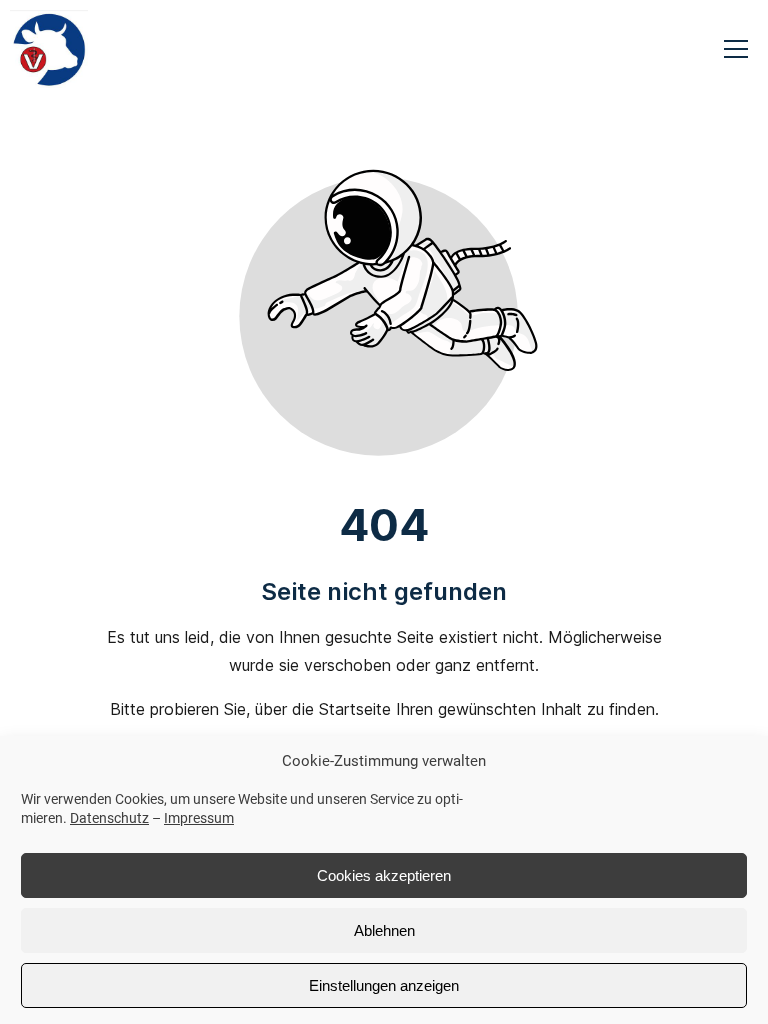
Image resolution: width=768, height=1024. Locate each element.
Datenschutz (109, 818)
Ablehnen (384, 930)
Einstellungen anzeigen (384, 985)
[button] (736, 49)
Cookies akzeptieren (384, 875)
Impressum (199, 818)
